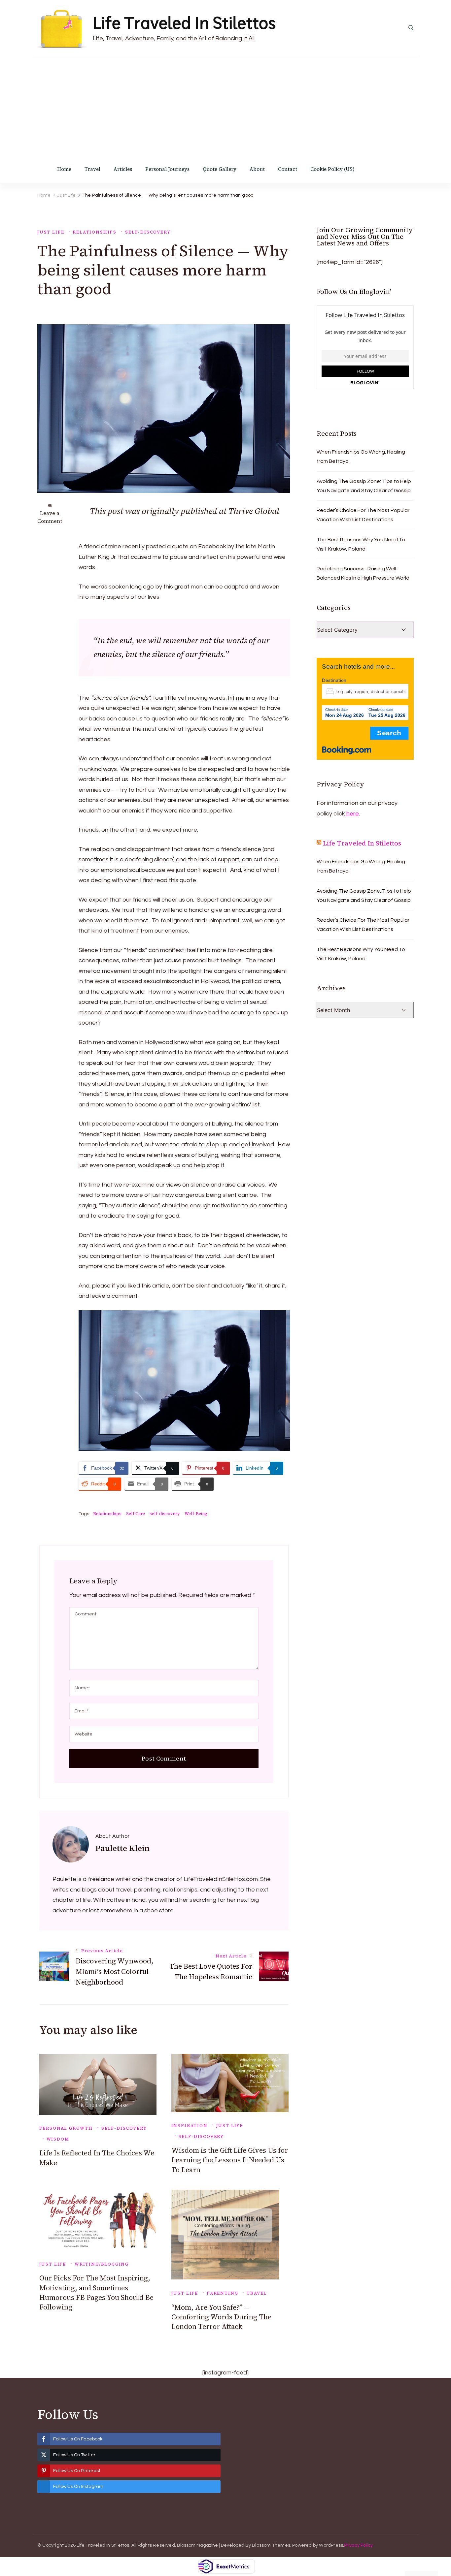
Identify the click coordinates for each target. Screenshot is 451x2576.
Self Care (136, 1514)
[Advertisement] (225, 106)
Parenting (222, 2293)
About (257, 169)
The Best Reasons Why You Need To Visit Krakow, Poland (361, 544)
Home (64, 169)
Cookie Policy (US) (332, 169)
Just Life (51, 232)
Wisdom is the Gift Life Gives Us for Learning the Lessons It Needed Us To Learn (230, 2160)
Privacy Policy (358, 2545)
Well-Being (196, 1514)
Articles (123, 169)
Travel (92, 169)
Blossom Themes (271, 2545)
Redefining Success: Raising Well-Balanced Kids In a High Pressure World (363, 573)
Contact (288, 169)
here (352, 814)
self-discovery (165, 1514)
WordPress (331, 2545)
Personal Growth (66, 2128)
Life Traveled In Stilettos (184, 23)
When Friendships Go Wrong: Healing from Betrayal (361, 457)
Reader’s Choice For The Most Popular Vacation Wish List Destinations (363, 515)
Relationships (95, 232)
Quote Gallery (220, 169)
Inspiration (190, 2126)
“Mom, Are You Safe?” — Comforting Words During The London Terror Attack (221, 2317)
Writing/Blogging (102, 2264)
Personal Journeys (167, 169)
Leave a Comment (50, 517)
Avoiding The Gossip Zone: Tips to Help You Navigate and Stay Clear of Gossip (364, 486)
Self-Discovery (148, 232)
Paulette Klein (122, 1848)
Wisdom (58, 2139)
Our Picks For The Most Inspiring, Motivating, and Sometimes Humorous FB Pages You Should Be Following (96, 2292)
